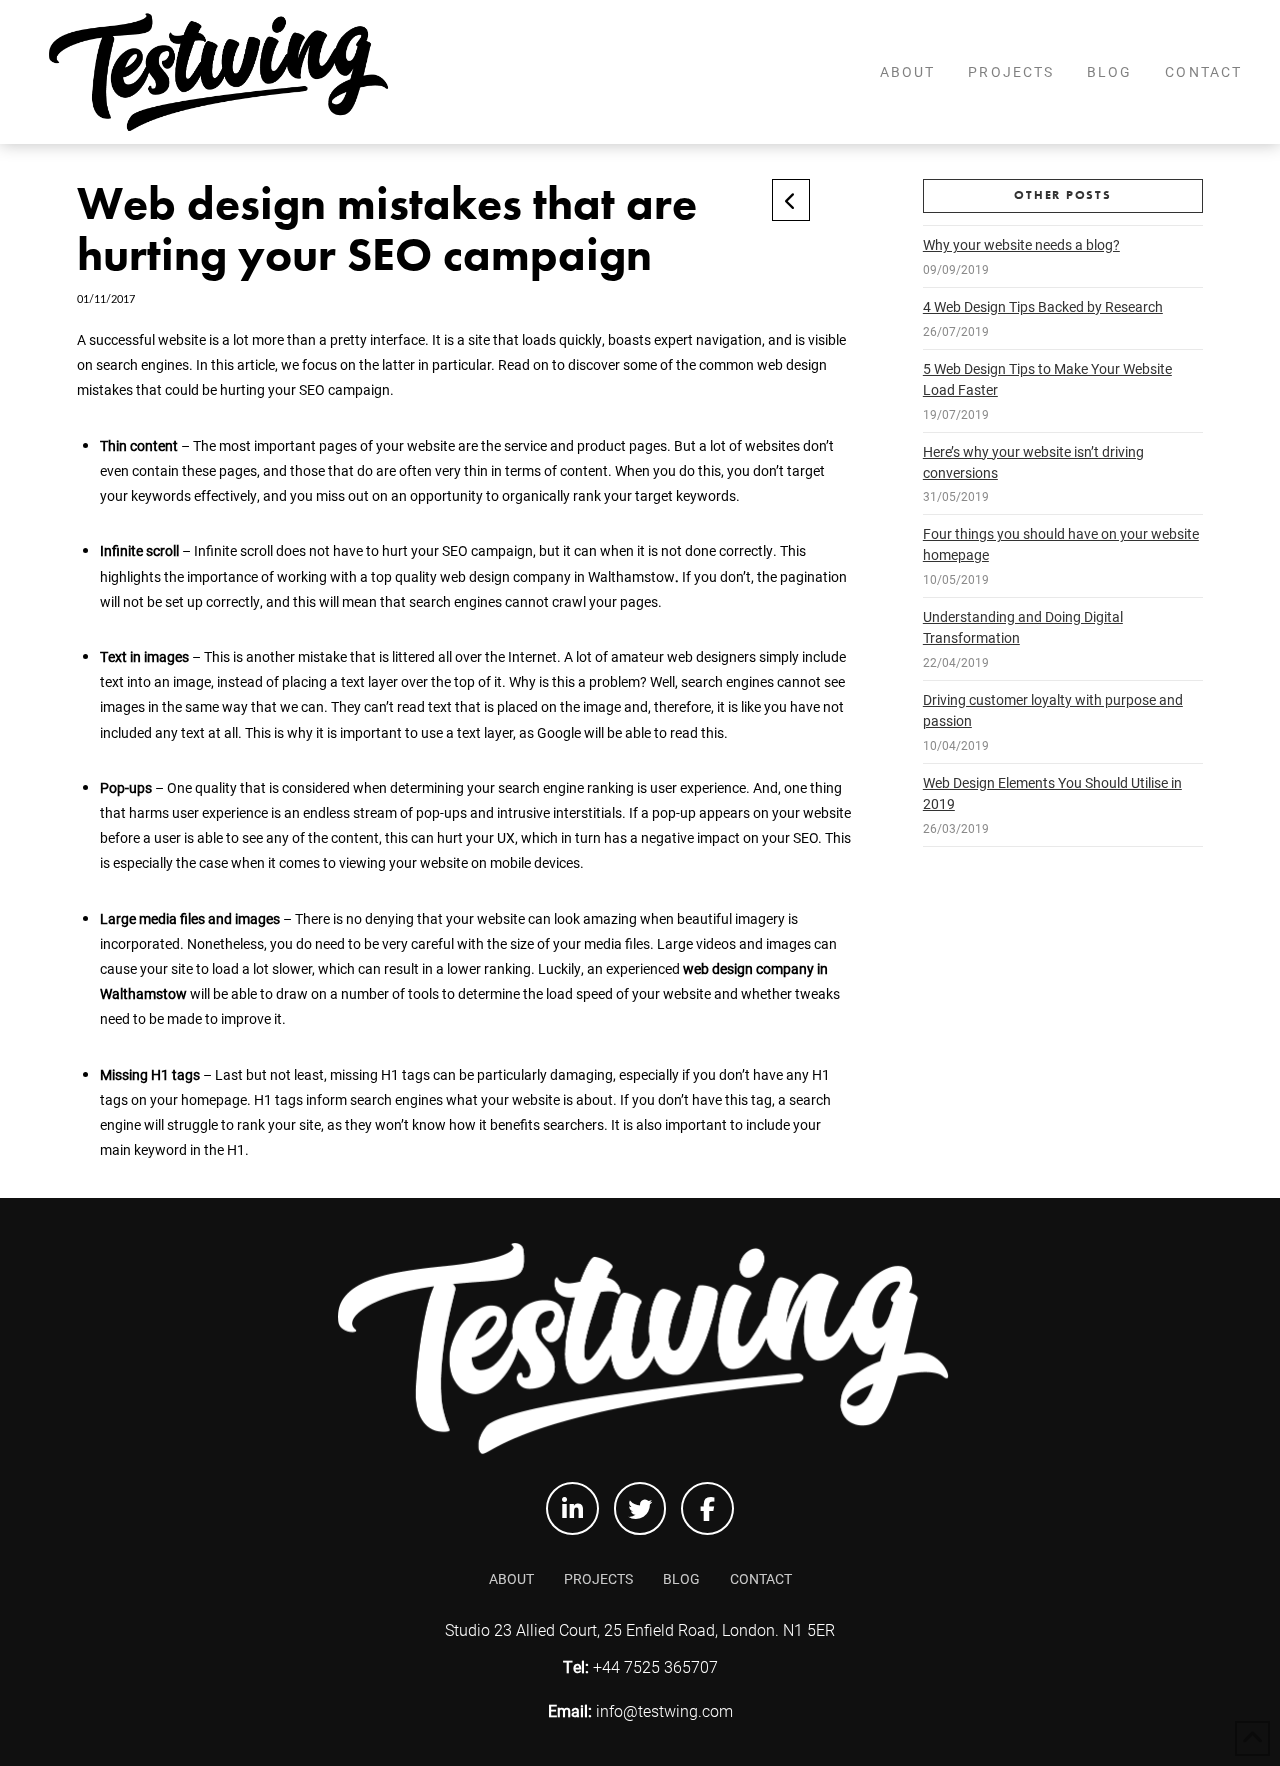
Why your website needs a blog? (1021, 244)
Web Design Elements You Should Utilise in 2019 (1052, 793)
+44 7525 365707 (653, 1666)
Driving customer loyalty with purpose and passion (1053, 710)
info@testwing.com (664, 1710)
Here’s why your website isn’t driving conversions (1033, 462)
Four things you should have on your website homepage (1061, 544)
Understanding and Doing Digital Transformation (1023, 627)
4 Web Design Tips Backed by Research (1043, 306)
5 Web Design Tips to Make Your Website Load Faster (1047, 379)
